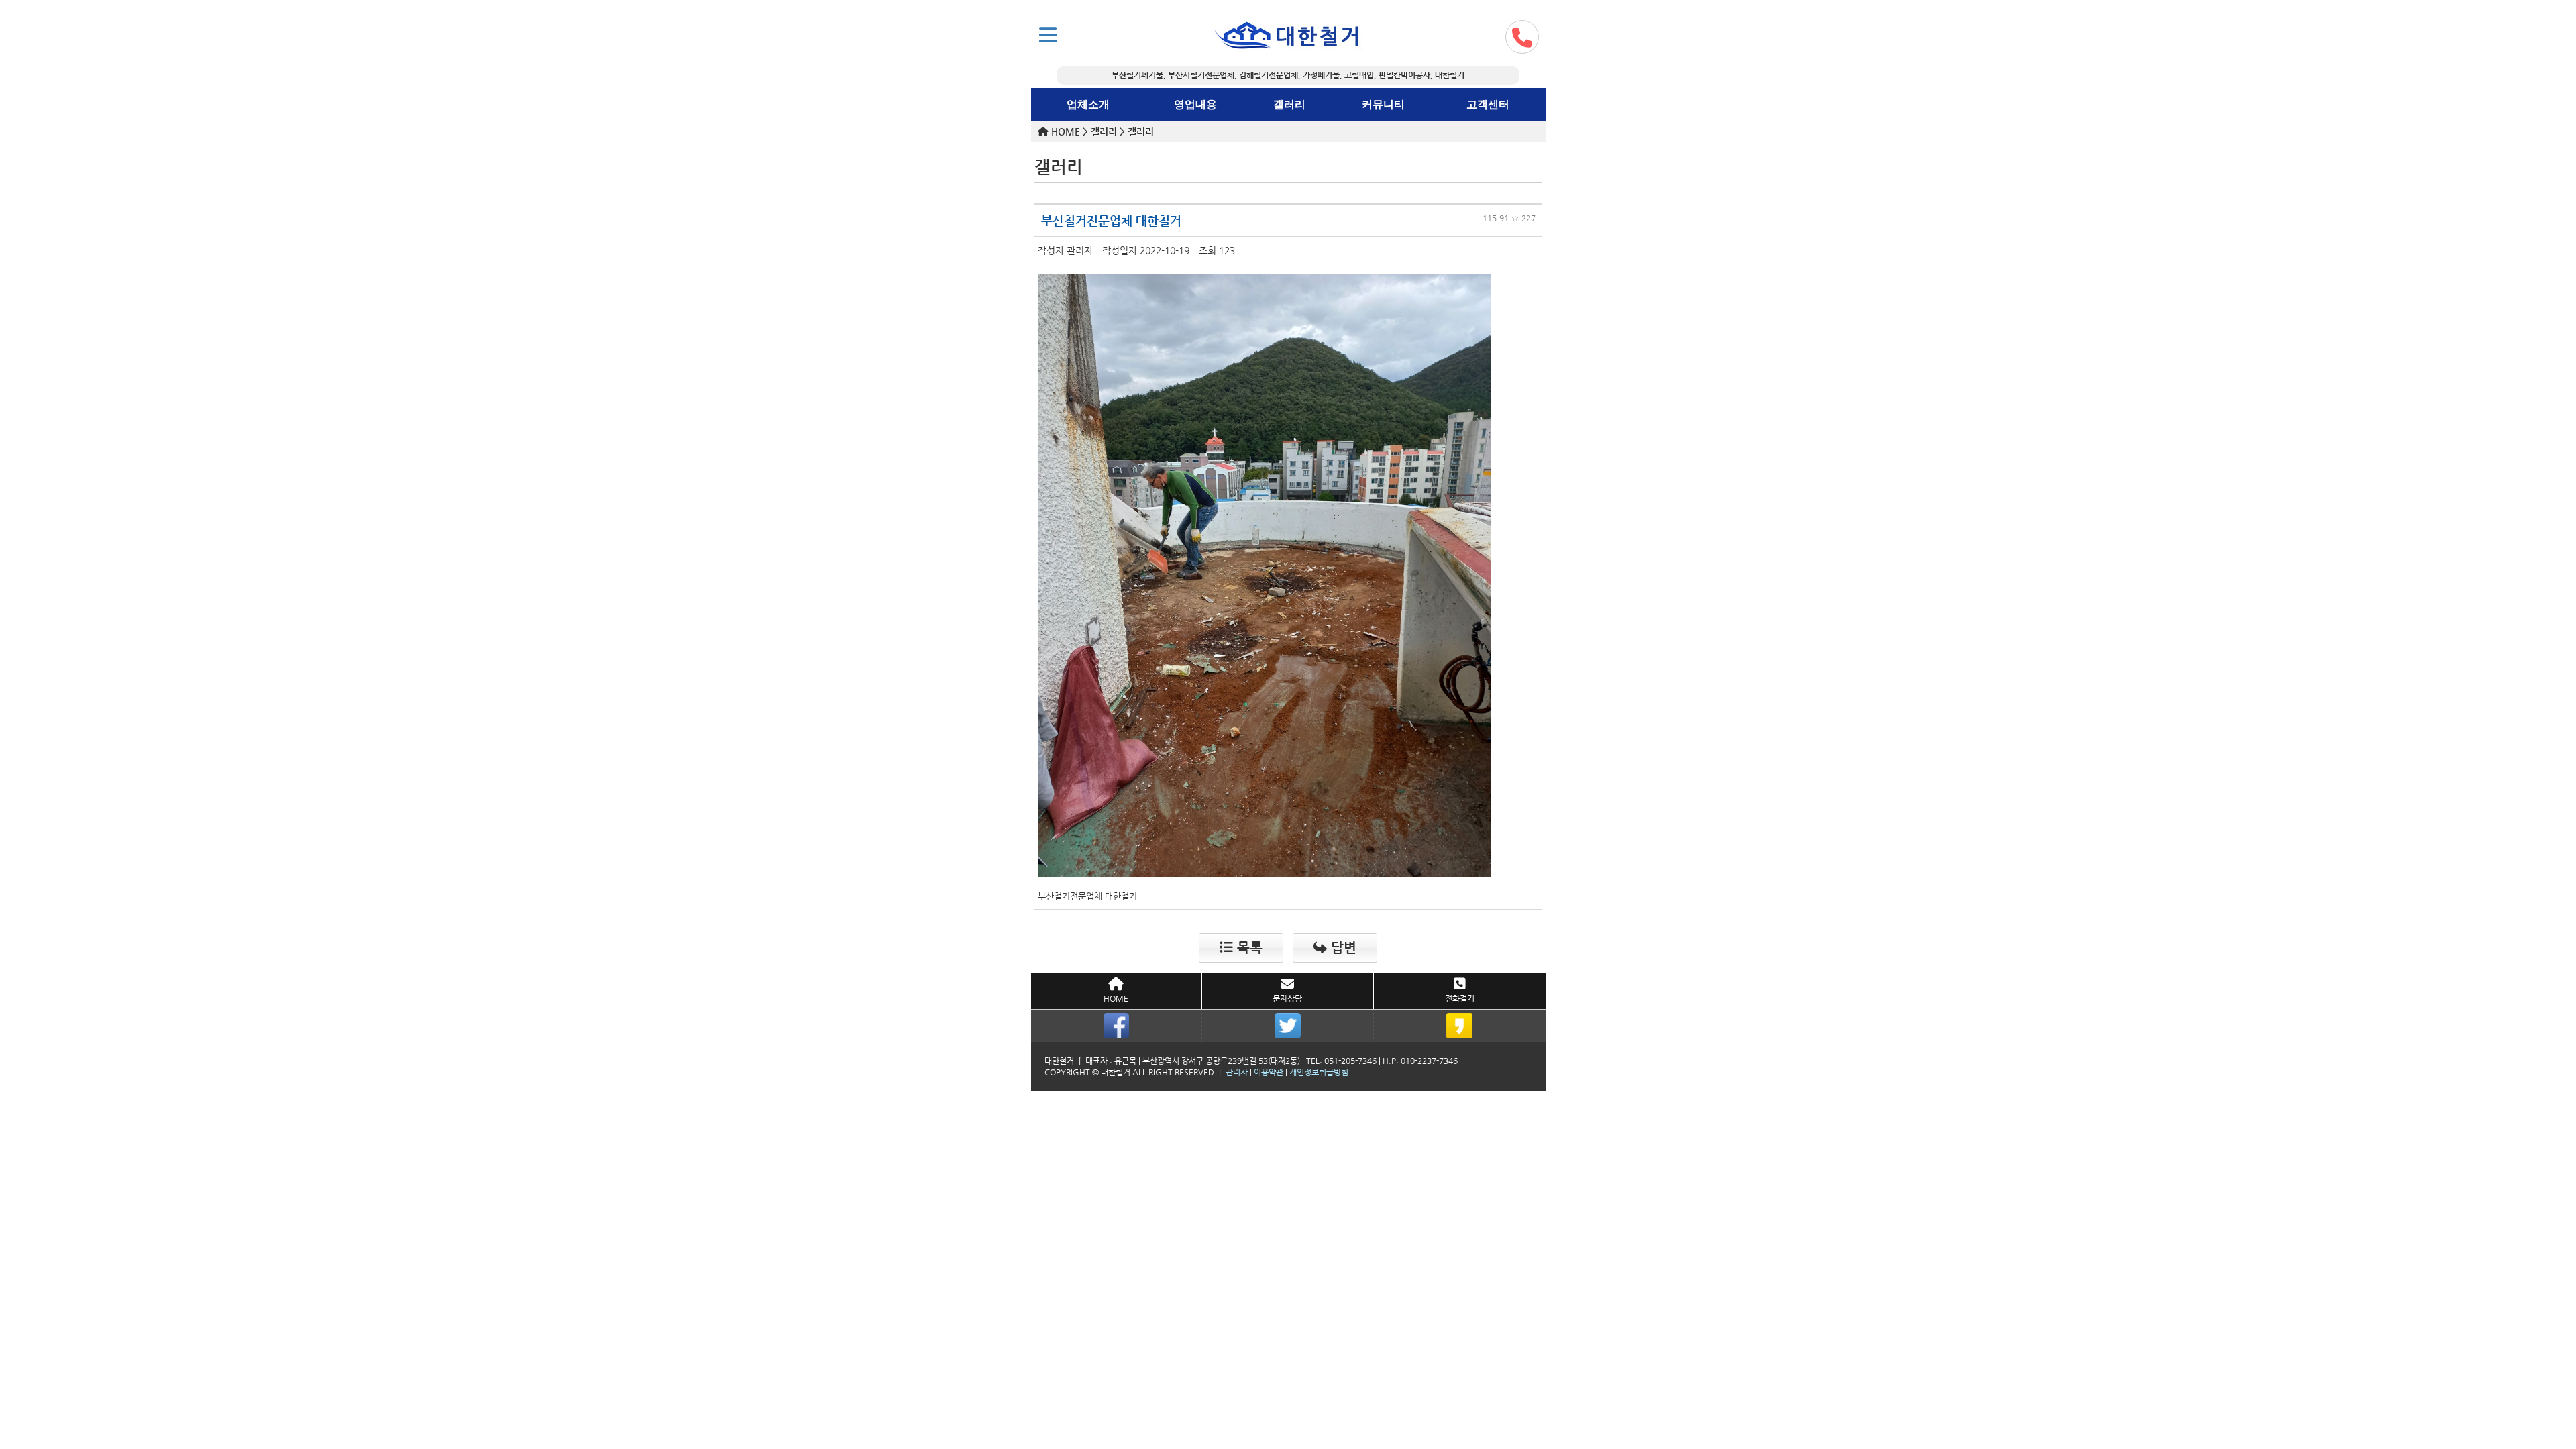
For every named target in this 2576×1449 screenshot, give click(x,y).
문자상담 (1287, 998)
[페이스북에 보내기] (1117, 1026)
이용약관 (1269, 1072)
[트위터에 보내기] (1288, 1026)
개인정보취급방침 (1319, 1072)
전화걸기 (1460, 998)
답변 (1342, 948)
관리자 (1237, 1072)
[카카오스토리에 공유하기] (1460, 1026)
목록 (1248, 948)
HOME (1116, 998)
